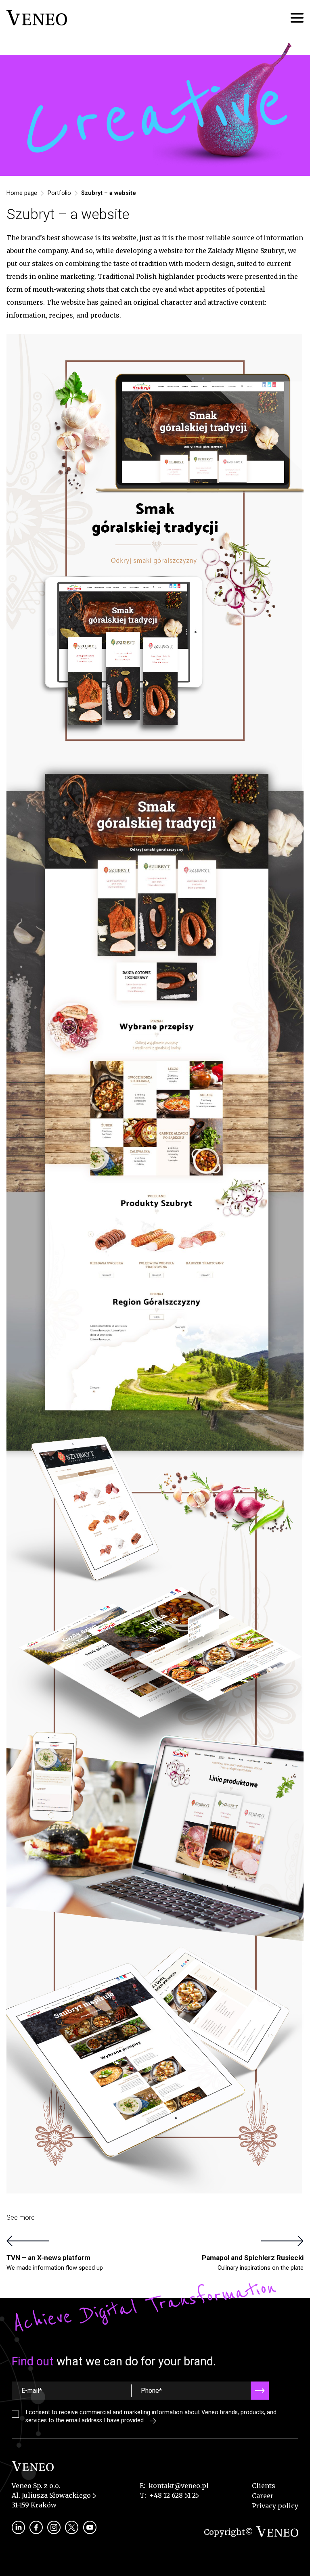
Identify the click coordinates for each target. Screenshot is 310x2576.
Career (263, 2496)
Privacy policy (275, 2506)
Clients (264, 2486)
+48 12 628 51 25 (174, 2495)
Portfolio (59, 193)
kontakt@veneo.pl (179, 2486)
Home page (22, 193)
